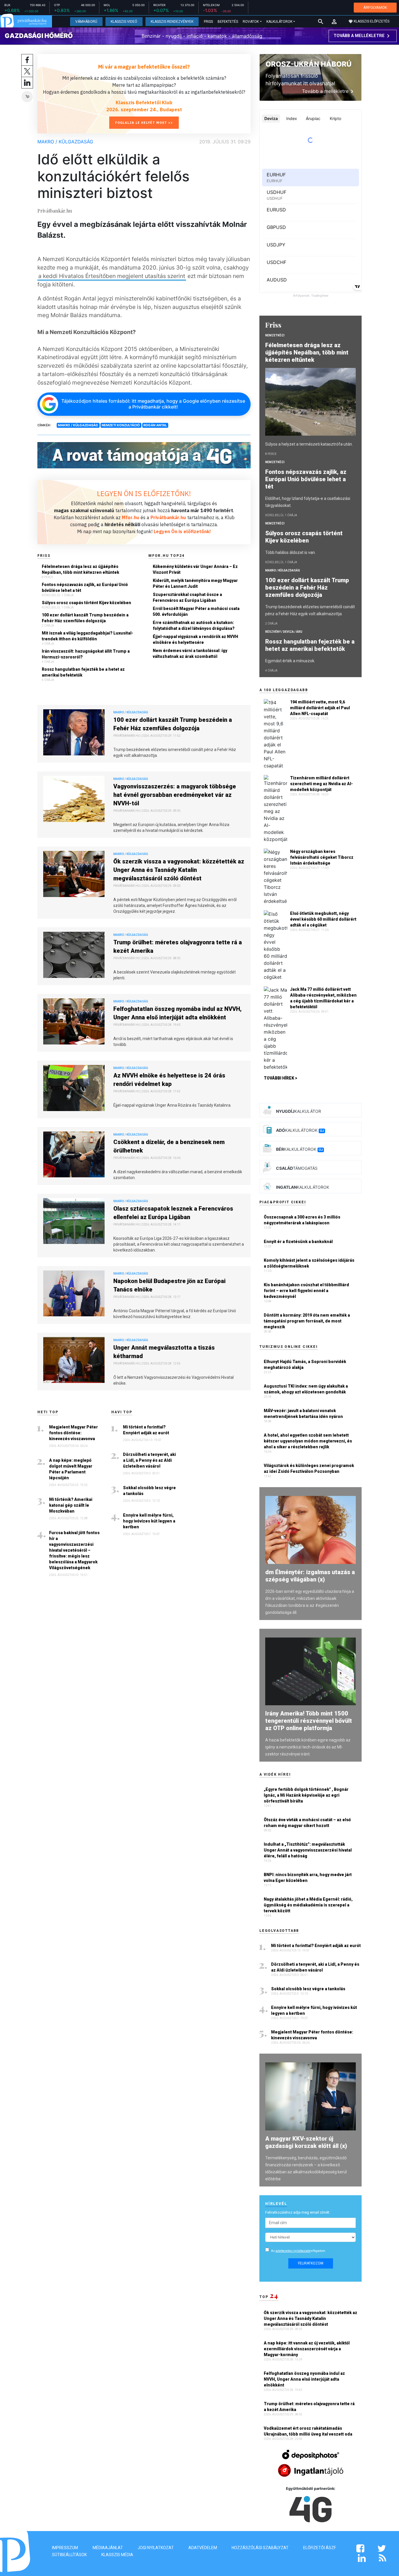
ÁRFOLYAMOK (375, 7)
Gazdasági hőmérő (39, 36)
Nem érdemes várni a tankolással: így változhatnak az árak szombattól (190, 653)
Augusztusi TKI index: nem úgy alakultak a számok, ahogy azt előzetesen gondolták (306, 1389)
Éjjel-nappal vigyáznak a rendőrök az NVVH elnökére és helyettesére (195, 639)
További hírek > (281, 1078)
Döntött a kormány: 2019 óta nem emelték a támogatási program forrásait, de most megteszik (307, 1321)
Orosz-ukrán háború (308, 64)
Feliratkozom (311, 2263)
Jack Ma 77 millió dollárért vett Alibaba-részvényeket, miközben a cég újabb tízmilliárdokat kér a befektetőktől (323, 998)
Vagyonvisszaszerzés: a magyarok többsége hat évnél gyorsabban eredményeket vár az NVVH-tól (175, 795)
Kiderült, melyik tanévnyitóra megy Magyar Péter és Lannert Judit (195, 583)
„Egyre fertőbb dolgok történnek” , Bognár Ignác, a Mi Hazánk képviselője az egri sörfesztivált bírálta (306, 1795)
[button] (334, 22)
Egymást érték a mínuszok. (290, 661)
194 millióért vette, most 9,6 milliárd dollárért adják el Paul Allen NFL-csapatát (320, 708)
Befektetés (228, 22)
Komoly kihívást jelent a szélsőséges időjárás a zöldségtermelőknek (309, 1263)
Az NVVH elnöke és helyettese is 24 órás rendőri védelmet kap (169, 1080)
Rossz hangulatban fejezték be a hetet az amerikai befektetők (83, 672)
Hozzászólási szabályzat (260, 2548)
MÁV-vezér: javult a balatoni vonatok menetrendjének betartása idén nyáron (303, 1414)
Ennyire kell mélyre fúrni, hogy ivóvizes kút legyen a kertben (149, 1521)
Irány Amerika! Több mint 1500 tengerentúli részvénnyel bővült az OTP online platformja (309, 1721)
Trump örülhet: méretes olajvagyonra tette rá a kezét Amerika (178, 947)
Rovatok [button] (251, 22)
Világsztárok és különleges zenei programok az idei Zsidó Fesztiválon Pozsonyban (309, 1468)
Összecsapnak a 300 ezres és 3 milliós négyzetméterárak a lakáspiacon (302, 1220)
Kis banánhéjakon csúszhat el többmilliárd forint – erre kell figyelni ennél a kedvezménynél (306, 1291)
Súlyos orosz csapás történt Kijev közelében (86, 603)
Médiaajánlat (108, 2548)
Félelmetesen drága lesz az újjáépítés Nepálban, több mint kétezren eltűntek (80, 569)
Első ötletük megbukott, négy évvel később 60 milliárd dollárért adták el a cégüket (323, 919)
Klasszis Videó (124, 22)
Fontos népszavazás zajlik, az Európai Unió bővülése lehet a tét (85, 587)
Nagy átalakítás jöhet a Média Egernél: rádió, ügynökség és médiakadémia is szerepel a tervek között (308, 1905)
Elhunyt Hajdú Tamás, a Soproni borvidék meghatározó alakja (305, 1365)
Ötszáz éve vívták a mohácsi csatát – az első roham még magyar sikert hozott (307, 1823)
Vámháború (86, 22)
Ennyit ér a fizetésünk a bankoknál (298, 1242)
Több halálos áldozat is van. (290, 552)
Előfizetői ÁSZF (320, 2548)
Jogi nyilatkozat (156, 2548)
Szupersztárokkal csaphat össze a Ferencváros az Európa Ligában (187, 597)
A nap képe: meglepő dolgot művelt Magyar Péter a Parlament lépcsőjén (71, 1469)
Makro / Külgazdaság (65, 142)
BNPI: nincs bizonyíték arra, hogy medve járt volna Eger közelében (308, 1878)
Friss (208, 22)
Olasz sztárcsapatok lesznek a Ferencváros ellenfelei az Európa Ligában (173, 1213)
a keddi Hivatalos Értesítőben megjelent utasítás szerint (112, 276)
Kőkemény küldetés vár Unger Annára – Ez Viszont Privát (195, 569)
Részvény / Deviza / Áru (284, 632)
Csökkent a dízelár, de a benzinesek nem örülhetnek (169, 1146)
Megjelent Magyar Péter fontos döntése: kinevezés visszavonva (73, 1433)
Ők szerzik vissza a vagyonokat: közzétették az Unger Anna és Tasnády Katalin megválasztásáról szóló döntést (179, 870)
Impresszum (65, 2548)
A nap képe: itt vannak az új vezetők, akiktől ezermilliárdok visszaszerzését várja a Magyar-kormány (307, 2349)
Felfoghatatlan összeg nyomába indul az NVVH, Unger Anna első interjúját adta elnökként (177, 1013)
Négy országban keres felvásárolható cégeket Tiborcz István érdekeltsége (322, 857)
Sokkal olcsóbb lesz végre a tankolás (149, 1491)
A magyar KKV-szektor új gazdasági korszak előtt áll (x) (306, 2142)
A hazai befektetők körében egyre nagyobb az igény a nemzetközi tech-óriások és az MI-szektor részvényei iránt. (308, 1747)
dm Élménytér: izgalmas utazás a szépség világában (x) (310, 1576)
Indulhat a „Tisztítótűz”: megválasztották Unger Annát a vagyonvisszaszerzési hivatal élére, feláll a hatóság (308, 1850)
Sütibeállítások (69, 2555)
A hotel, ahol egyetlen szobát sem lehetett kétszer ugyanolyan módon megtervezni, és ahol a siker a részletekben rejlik (308, 1441)
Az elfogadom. (299, 2251)
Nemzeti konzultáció (121, 425)
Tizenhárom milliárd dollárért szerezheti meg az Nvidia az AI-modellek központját (321, 784)
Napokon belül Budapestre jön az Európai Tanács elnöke (169, 1285)
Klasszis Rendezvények (172, 22)
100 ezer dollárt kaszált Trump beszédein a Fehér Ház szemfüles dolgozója (85, 618)
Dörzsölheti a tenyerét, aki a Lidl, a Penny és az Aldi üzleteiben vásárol (149, 1460)
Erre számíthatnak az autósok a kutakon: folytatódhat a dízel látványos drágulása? (194, 625)
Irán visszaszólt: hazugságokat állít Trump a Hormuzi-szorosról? (86, 654)
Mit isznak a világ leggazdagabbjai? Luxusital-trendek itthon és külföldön (87, 636)
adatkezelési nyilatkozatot (293, 2251)
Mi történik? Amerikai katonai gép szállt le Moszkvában (71, 1505)
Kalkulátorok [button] (279, 22)
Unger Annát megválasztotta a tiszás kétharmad (164, 1352)
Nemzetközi (275, 335)
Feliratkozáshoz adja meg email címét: (298, 2212)
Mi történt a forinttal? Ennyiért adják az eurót (146, 1430)
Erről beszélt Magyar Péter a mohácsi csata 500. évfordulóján (196, 611)
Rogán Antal (155, 425)
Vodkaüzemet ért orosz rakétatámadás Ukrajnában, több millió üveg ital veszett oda (308, 2431)
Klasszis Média (117, 2555)
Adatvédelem (203, 2548)
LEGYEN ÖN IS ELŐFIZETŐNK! (144, 493)
